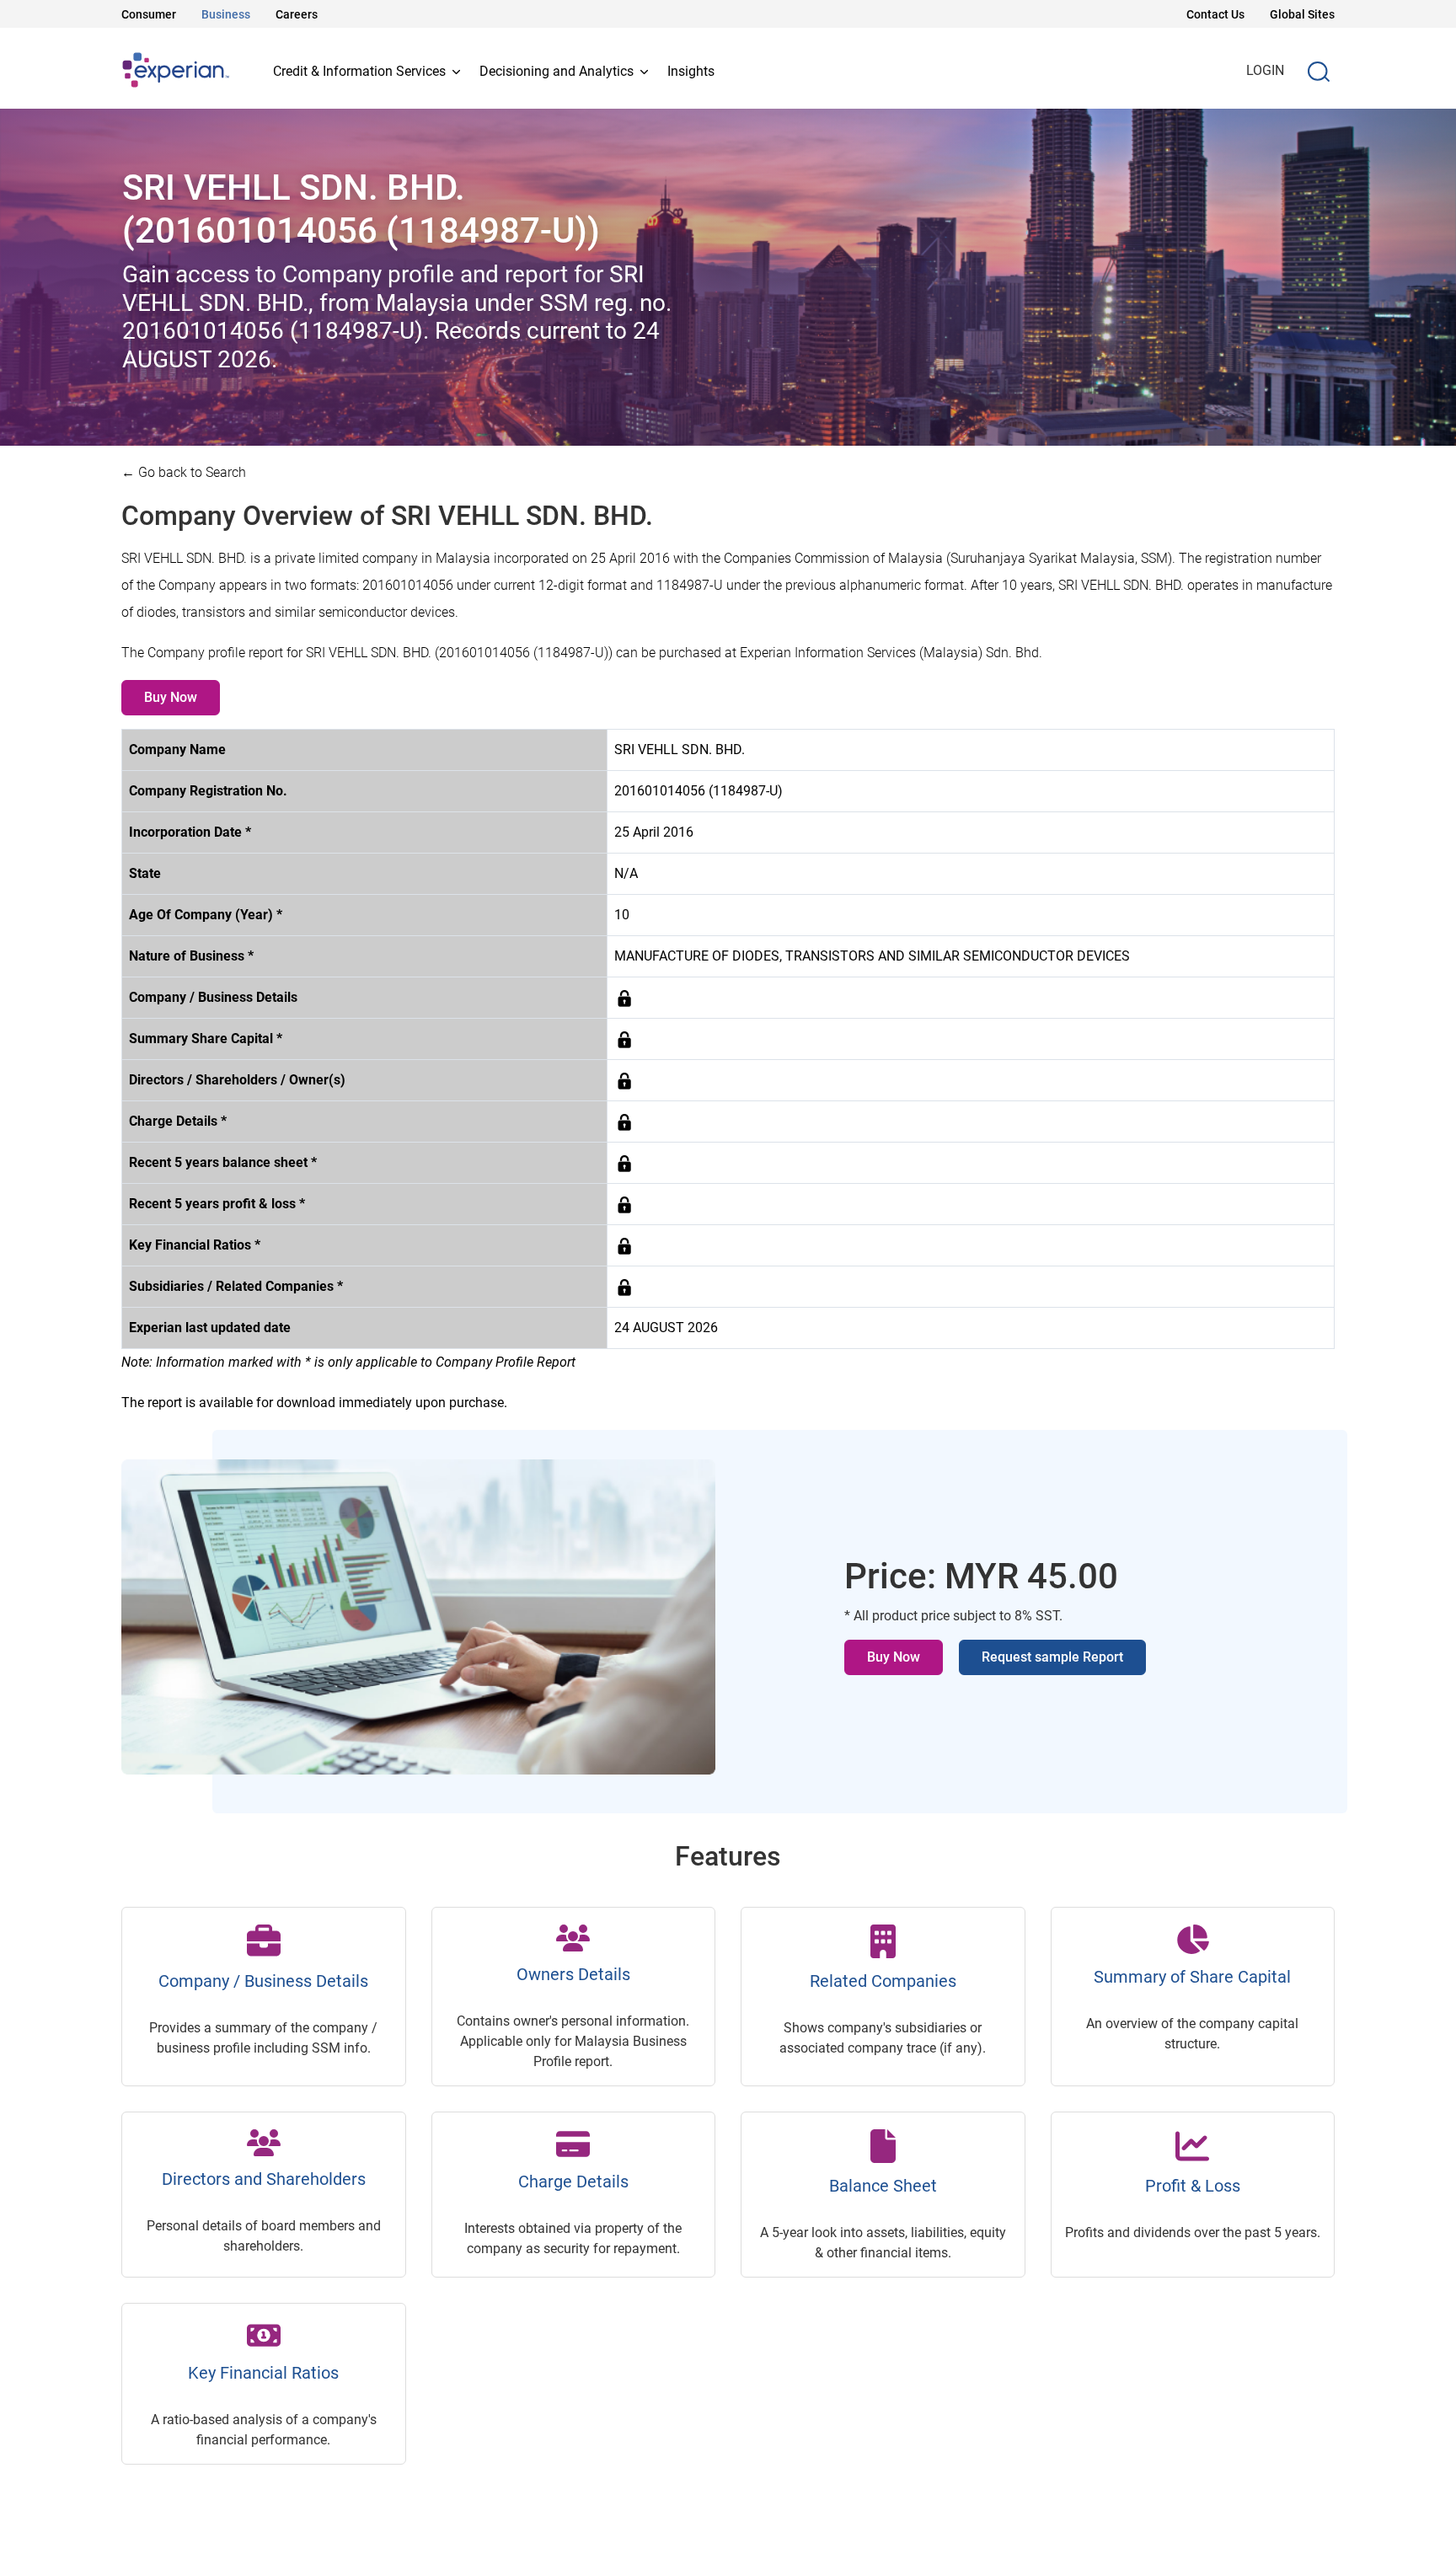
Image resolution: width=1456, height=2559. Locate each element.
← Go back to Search (184, 472)
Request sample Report (1052, 1657)
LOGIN (1265, 70)
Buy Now (171, 697)
